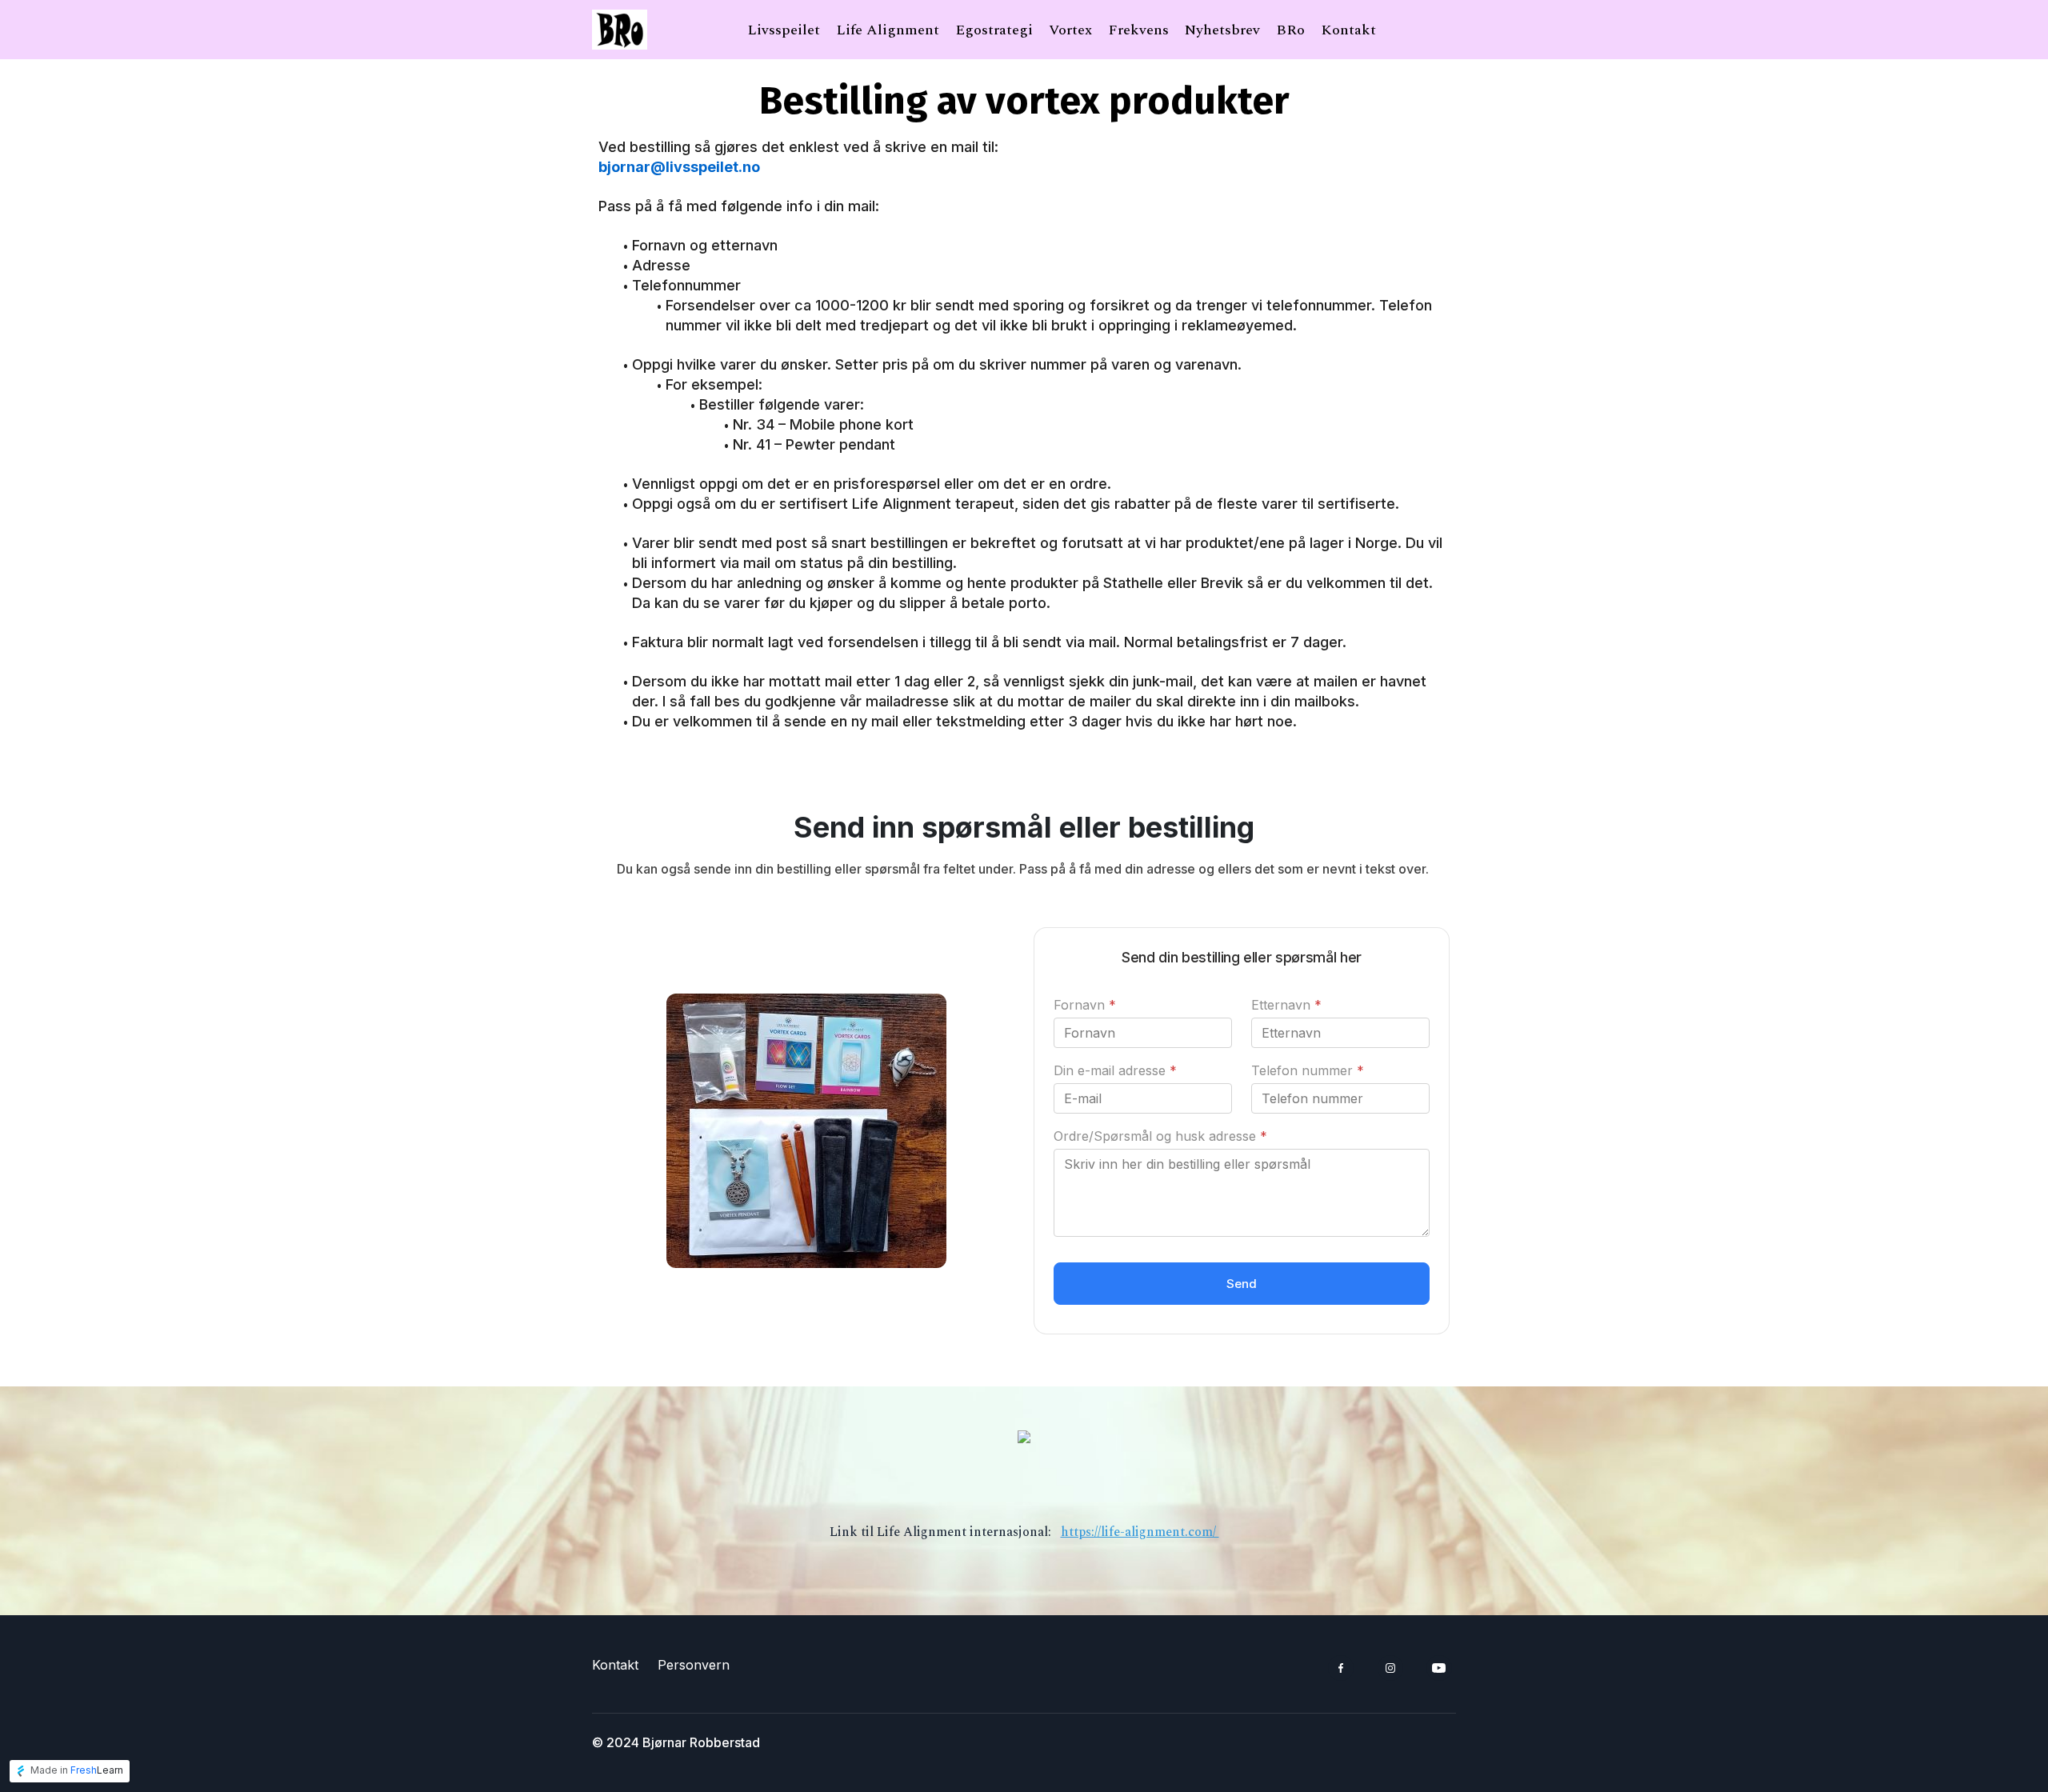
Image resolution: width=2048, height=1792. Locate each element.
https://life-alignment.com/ (1140, 1532)
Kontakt (615, 1665)
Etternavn (1286, 1005)
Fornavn (1085, 1005)
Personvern (694, 1665)
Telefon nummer (1308, 1070)
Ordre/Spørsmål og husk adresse (1160, 1136)
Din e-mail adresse (1115, 1070)
